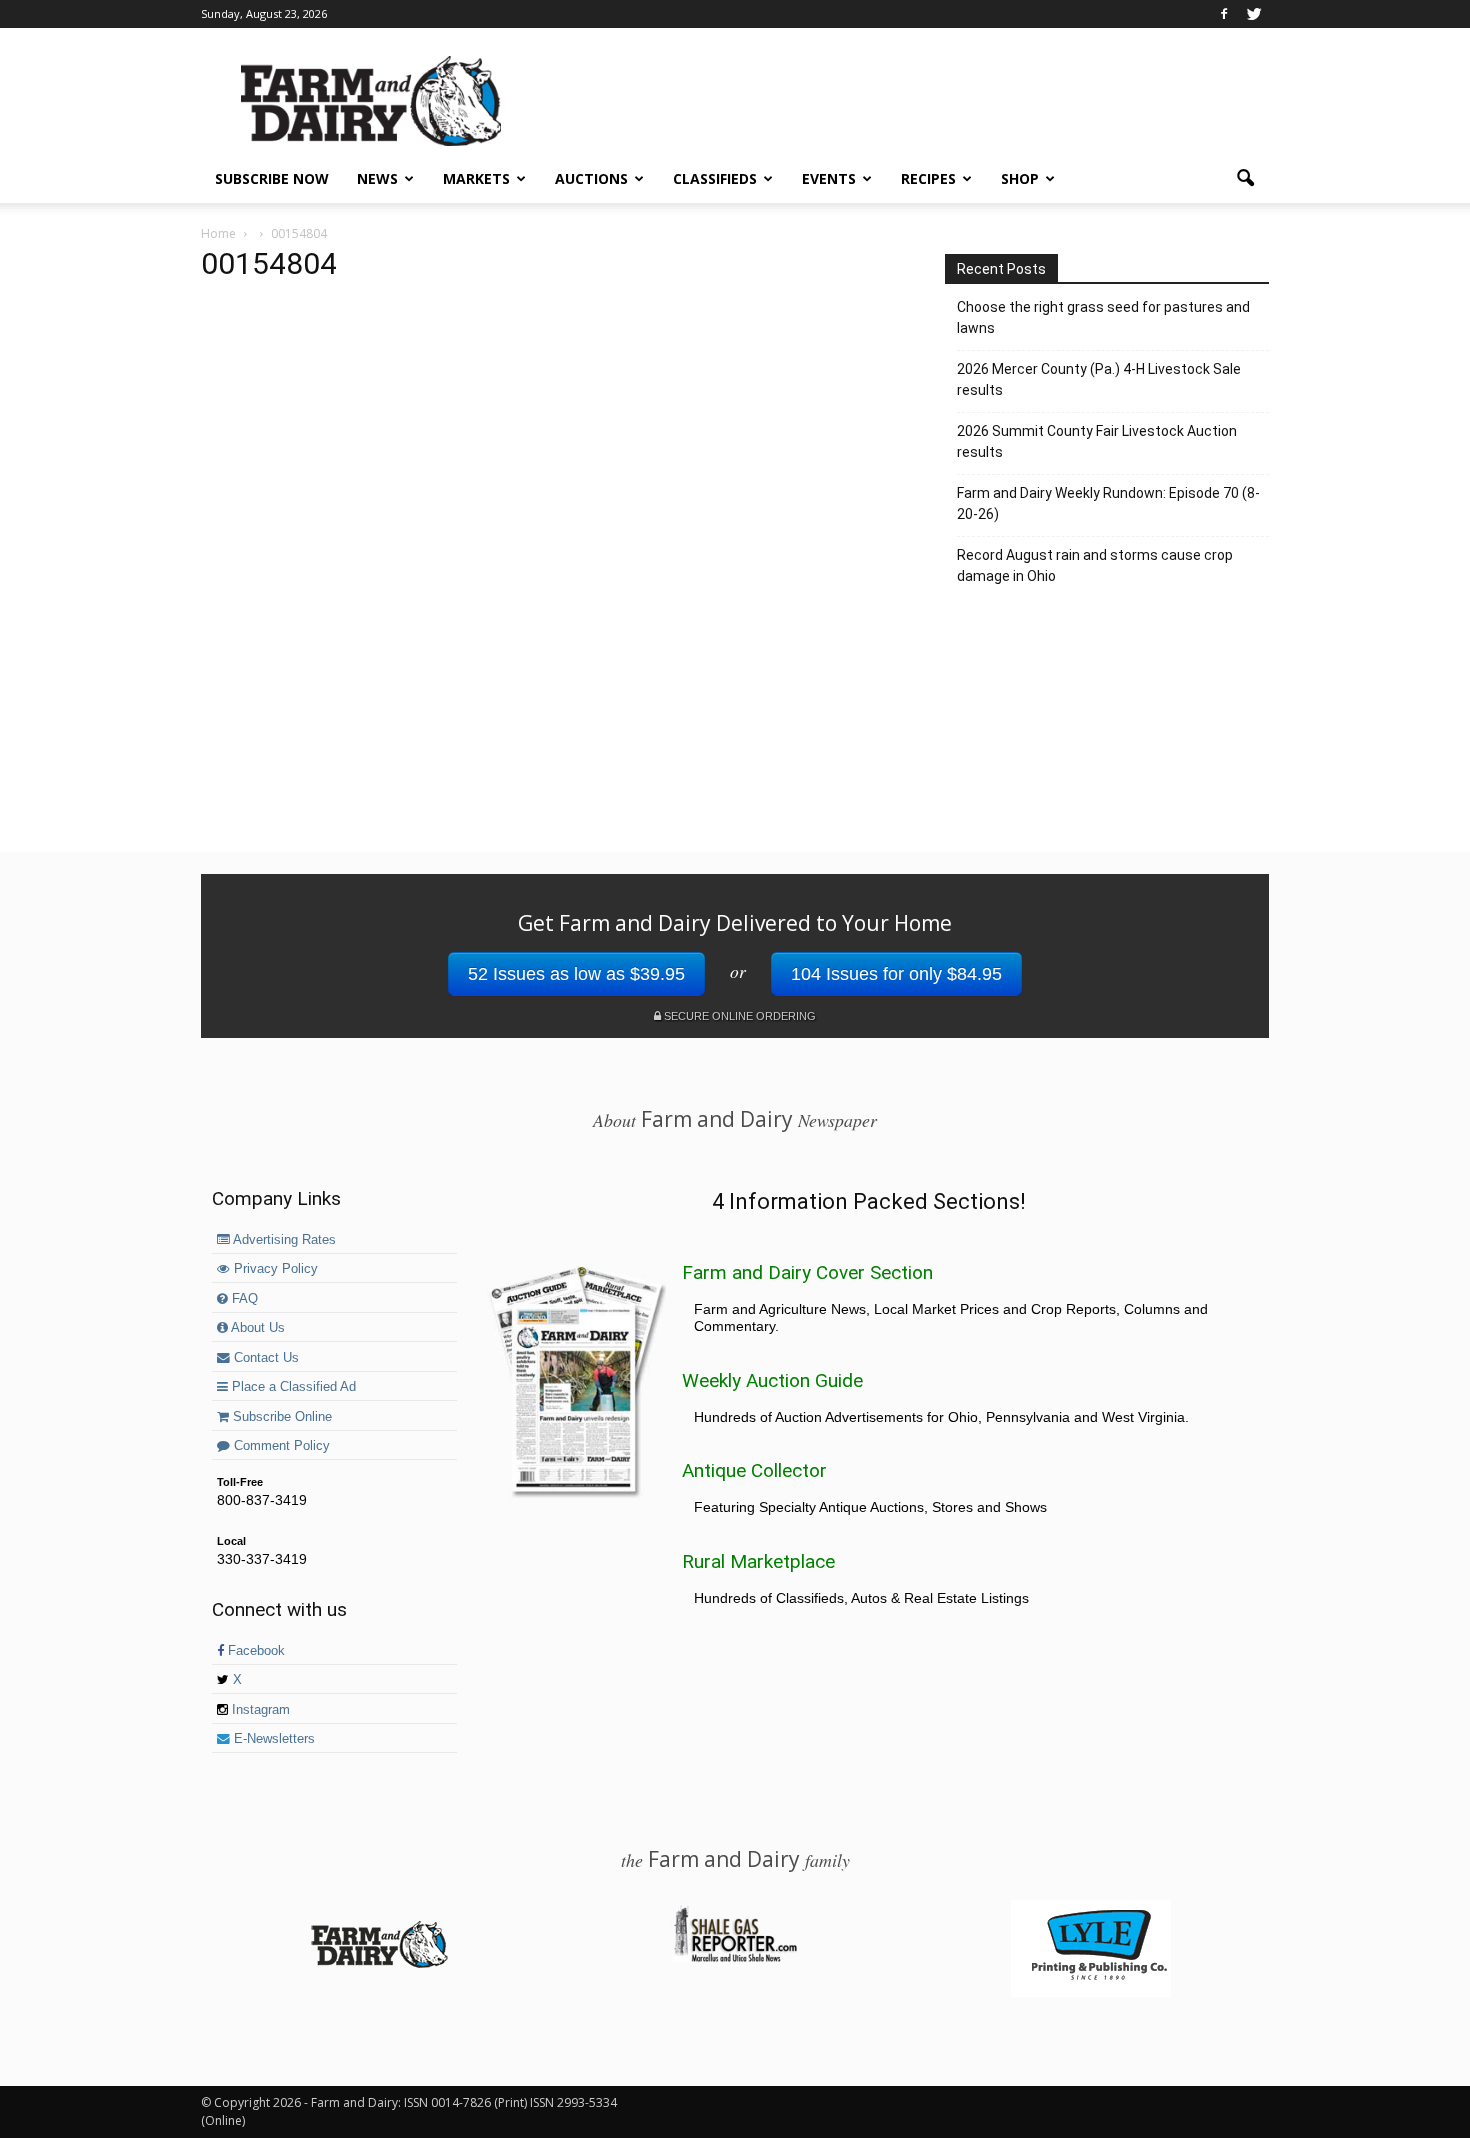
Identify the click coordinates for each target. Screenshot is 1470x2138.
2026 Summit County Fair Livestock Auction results (1097, 441)
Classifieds (715, 178)
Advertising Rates (283, 1240)
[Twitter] (1254, 14)
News (377, 178)
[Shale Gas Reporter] (735, 1959)
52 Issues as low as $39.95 (576, 974)
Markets (476, 178)
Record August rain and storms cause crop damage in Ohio (1095, 565)
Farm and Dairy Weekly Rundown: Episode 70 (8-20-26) (1108, 503)
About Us (256, 1328)
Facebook (254, 1651)
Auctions (591, 178)
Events (829, 178)
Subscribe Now (272, 178)
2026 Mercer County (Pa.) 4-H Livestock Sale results (1099, 379)
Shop (1020, 178)
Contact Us (264, 1358)
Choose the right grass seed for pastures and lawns (1103, 317)
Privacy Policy (274, 1269)
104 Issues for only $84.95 (896, 974)
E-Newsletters (272, 1739)
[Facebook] (1224, 14)
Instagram (259, 1710)
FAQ (243, 1299)
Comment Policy (280, 1446)
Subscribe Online (280, 1417)
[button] (1245, 179)
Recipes (928, 178)
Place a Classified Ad (292, 1387)
